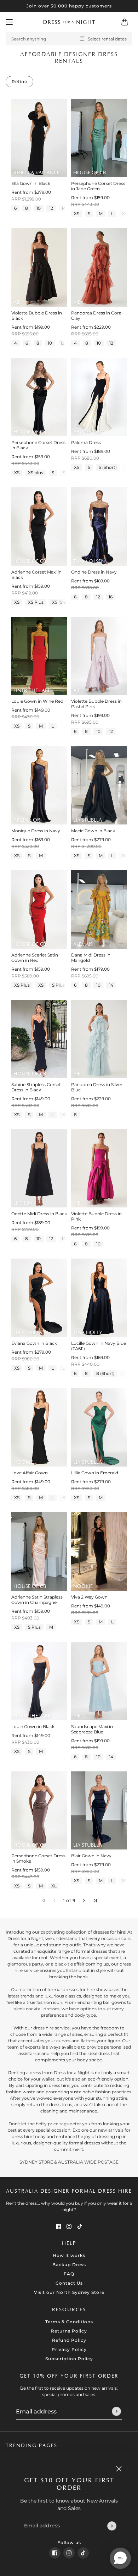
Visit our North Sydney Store (69, 2292)
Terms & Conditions (69, 2322)
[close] (119, 2469)
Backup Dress (69, 2265)
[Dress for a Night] (69, 22)
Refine (19, 81)
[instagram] (69, 2553)
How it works (69, 2255)
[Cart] (125, 22)
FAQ (69, 2274)
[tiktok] (83, 2553)
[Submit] (112, 2526)
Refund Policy (69, 2340)
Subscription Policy (69, 2359)
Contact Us (69, 2283)
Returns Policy (69, 2331)
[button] (84, 1901)
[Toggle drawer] (9, 22)
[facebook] (55, 2553)
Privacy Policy (69, 2349)
